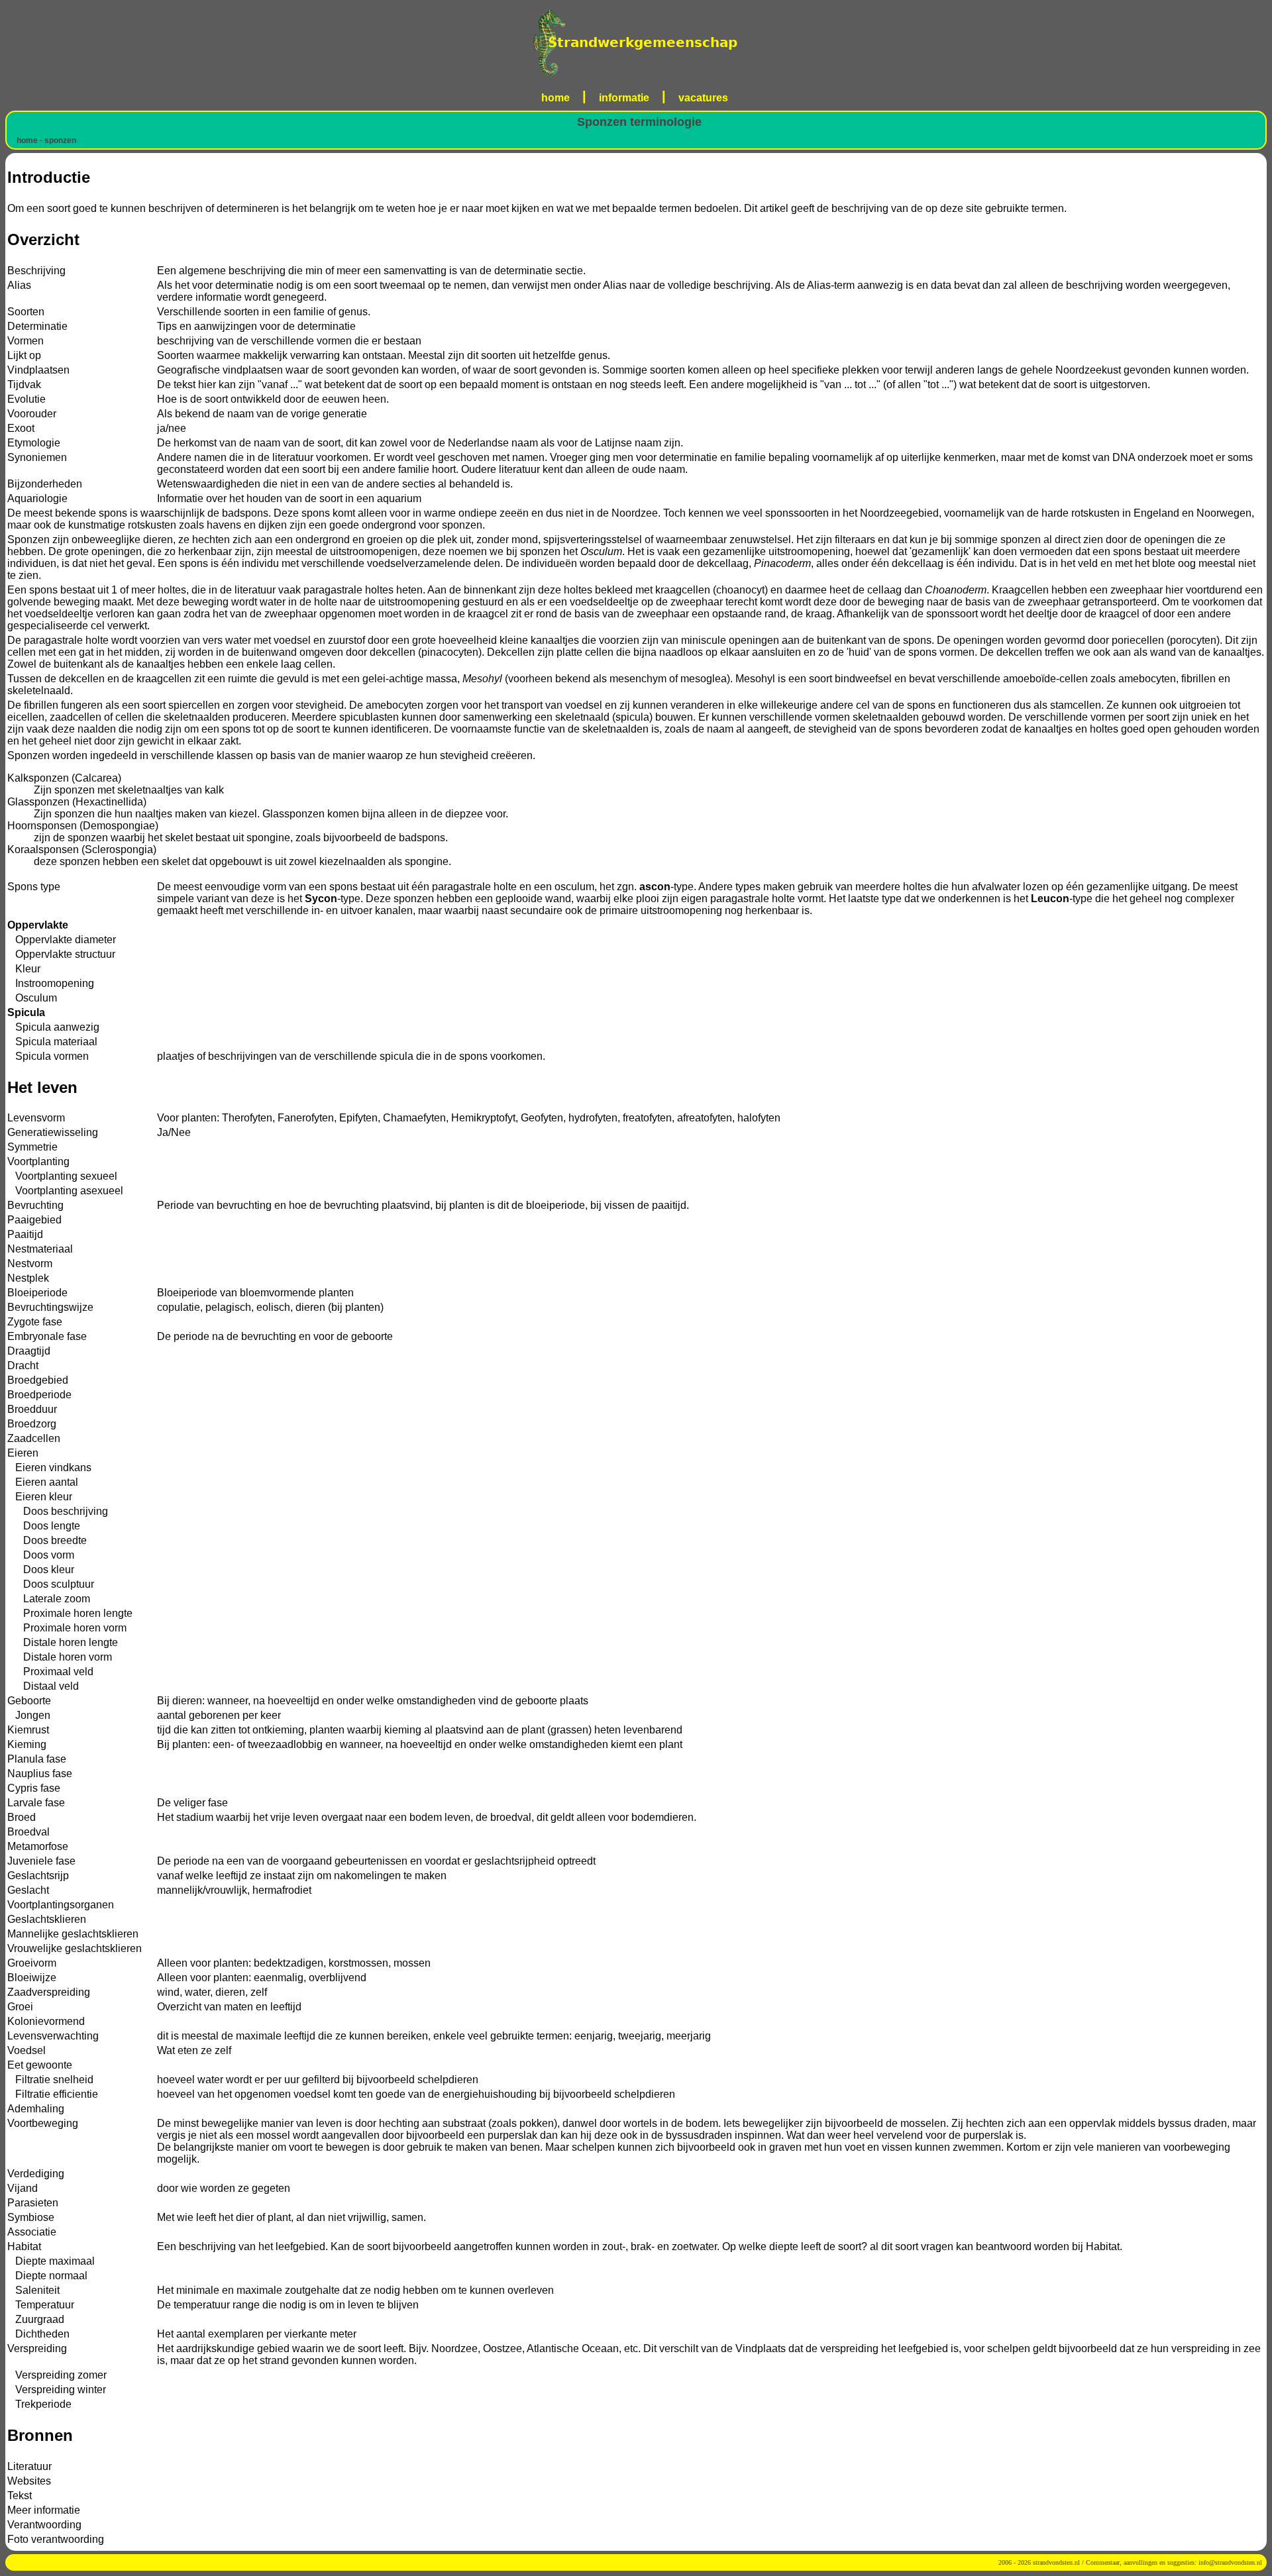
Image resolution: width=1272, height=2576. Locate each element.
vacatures (703, 98)
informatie (624, 98)
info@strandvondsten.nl (1230, 2562)
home (556, 98)
